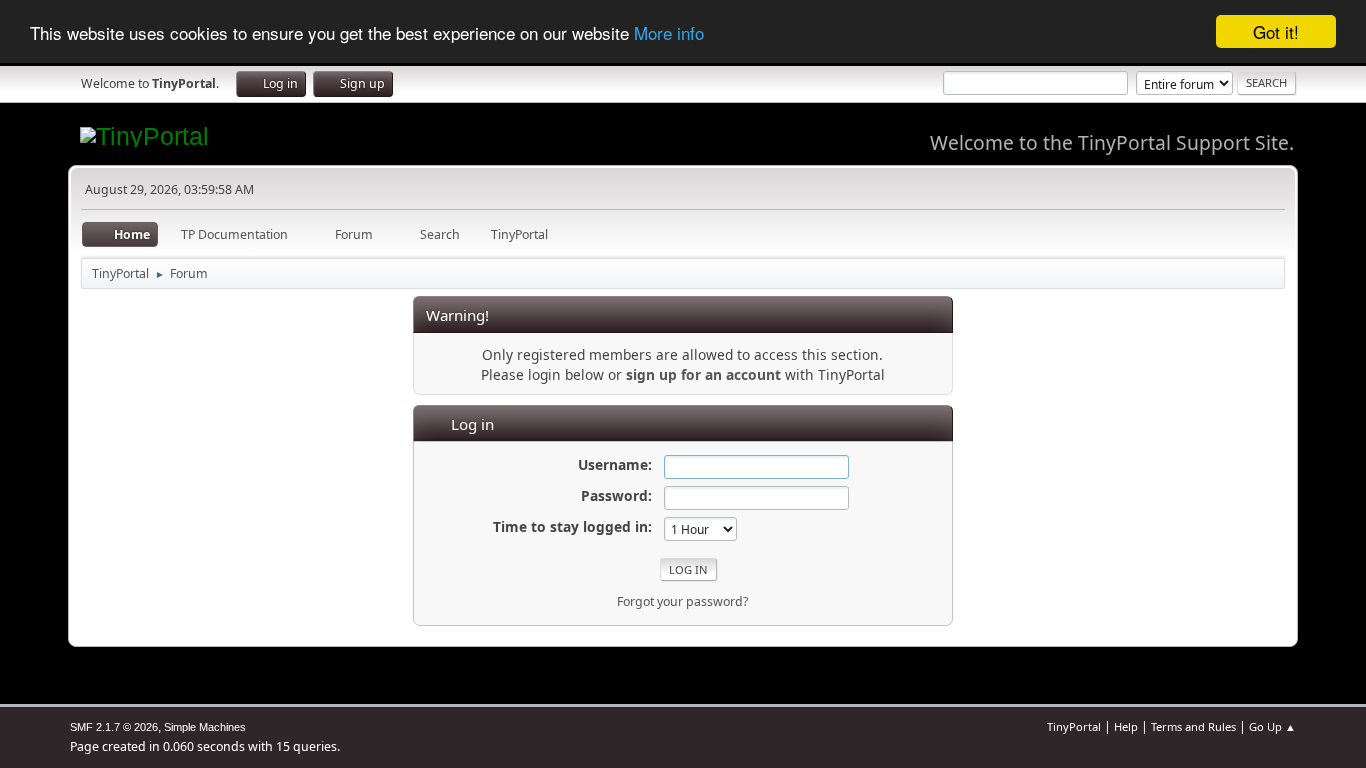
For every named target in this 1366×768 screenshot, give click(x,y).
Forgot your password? (682, 601)
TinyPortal (1074, 726)
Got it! (1276, 31)
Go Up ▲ (1272, 726)
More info (669, 32)
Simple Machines (205, 727)
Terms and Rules (1193, 726)
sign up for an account (703, 374)
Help (1126, 726)
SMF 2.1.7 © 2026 (114, 727)
